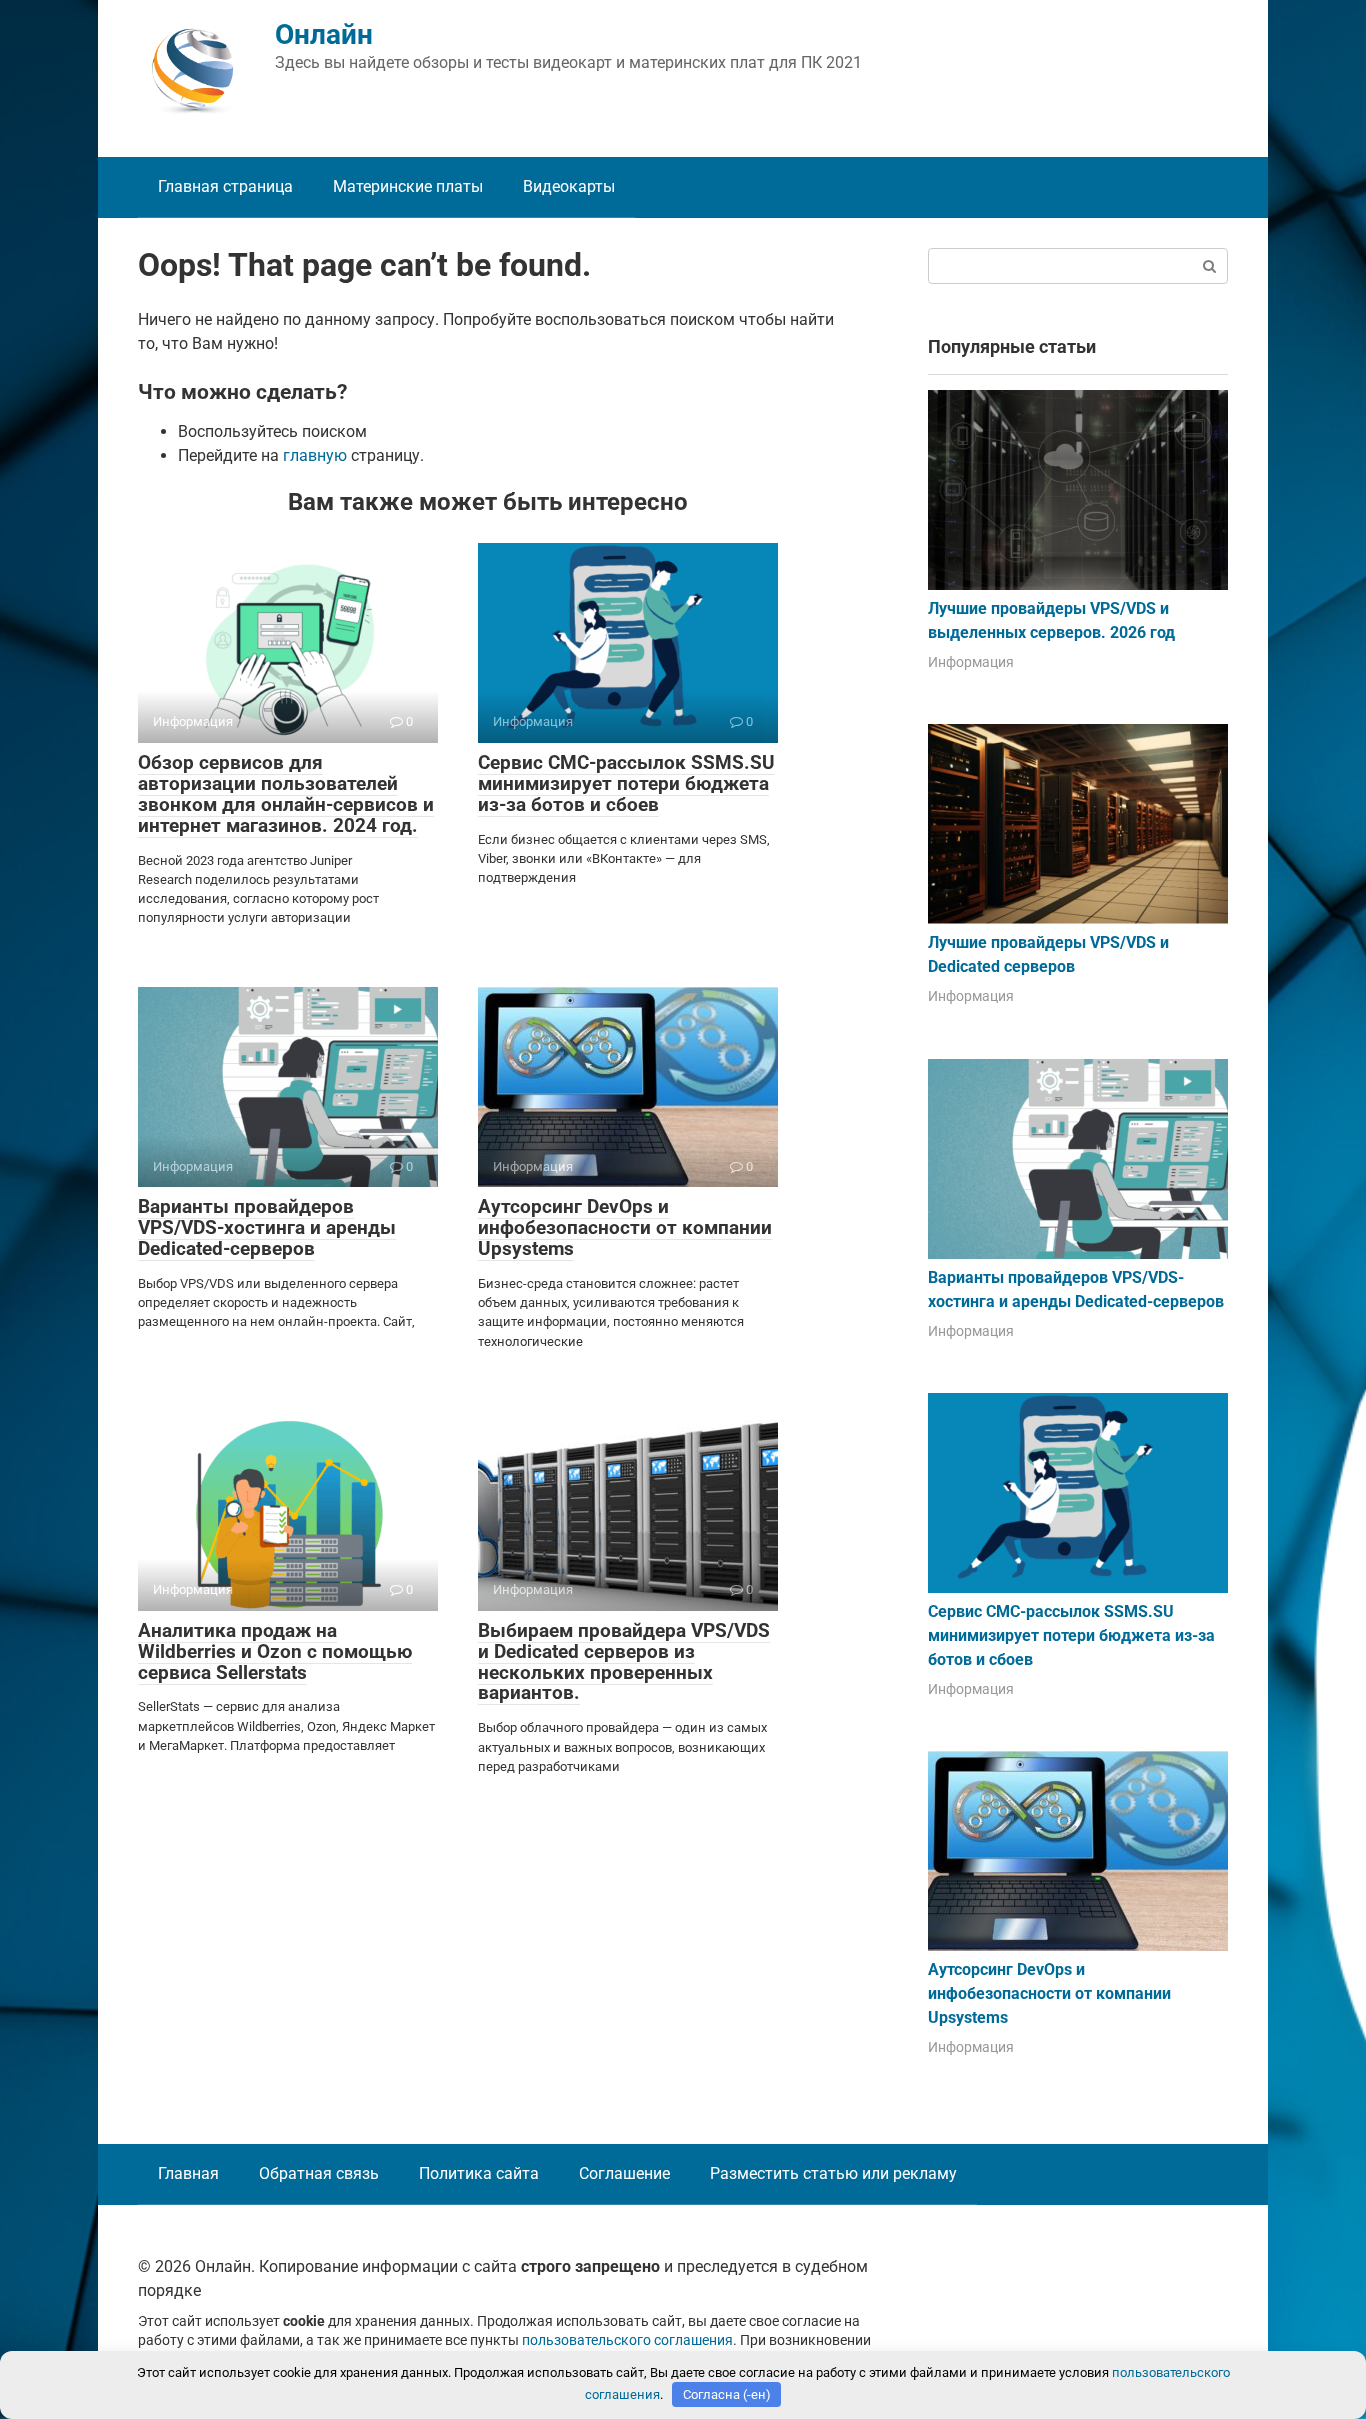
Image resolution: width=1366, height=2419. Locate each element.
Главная (188, 2173)
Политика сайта (479, 2173)
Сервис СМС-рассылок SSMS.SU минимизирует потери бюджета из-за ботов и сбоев (626, 783)
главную (315, 455)
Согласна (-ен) (727, 2394)
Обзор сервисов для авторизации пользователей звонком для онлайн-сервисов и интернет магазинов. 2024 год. (286, 794)
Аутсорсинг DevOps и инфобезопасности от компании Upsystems (625, 1227)
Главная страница (225, 186)
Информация (971, 662)
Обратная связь (319, 2173)
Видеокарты (569, 186)
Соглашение (624, 2173)
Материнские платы (408, 186)
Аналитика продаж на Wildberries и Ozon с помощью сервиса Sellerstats (275, 1651)
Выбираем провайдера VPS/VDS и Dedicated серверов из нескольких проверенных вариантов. (624, 1662)
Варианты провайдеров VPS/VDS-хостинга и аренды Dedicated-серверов (267, 1227)
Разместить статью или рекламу (833, 2173)
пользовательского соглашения (627, 2340)
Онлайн (324, 34)
